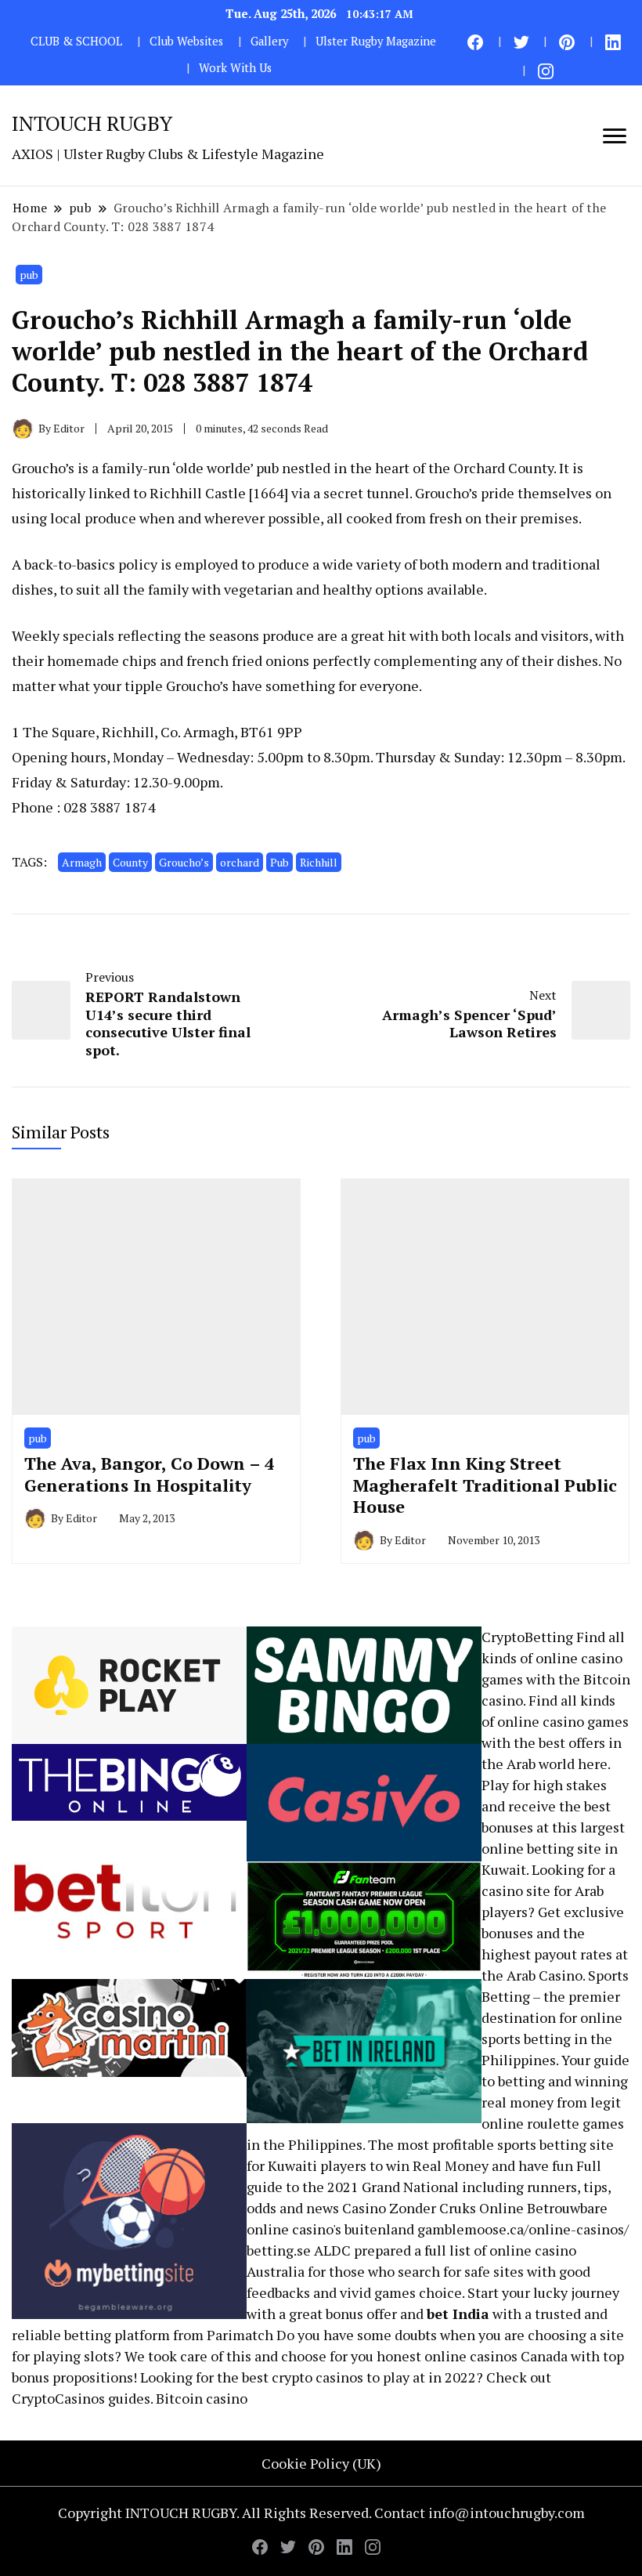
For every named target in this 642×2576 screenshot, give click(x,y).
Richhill (319, 862)
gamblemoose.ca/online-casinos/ (523, 2229)
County (130, 862)
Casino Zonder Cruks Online (433, 2208)
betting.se (279, 2250)
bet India (458, 2314)
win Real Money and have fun (480, 2165)
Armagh (82, 862)
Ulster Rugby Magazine (376, 41)
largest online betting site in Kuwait (553, 1848)
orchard (240, 862)
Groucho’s (184, 862)
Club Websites (186, 41)
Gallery (269, 41)
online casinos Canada (496, 2356)
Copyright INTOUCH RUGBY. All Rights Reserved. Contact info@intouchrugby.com (321, 2513)
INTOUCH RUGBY (92, 123)
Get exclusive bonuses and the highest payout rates (553, 1933)
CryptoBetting (527, 1637)
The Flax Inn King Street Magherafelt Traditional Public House (485, 1485)
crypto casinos (317, 2377)
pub (29, 275)
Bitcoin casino (202, 2398)
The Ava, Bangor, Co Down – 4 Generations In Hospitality (149, 1474)
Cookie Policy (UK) (321, 2463)
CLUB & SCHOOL (76, 41)
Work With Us (235, 68)
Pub (280, 862)
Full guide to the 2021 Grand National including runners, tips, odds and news (429, 2187)
